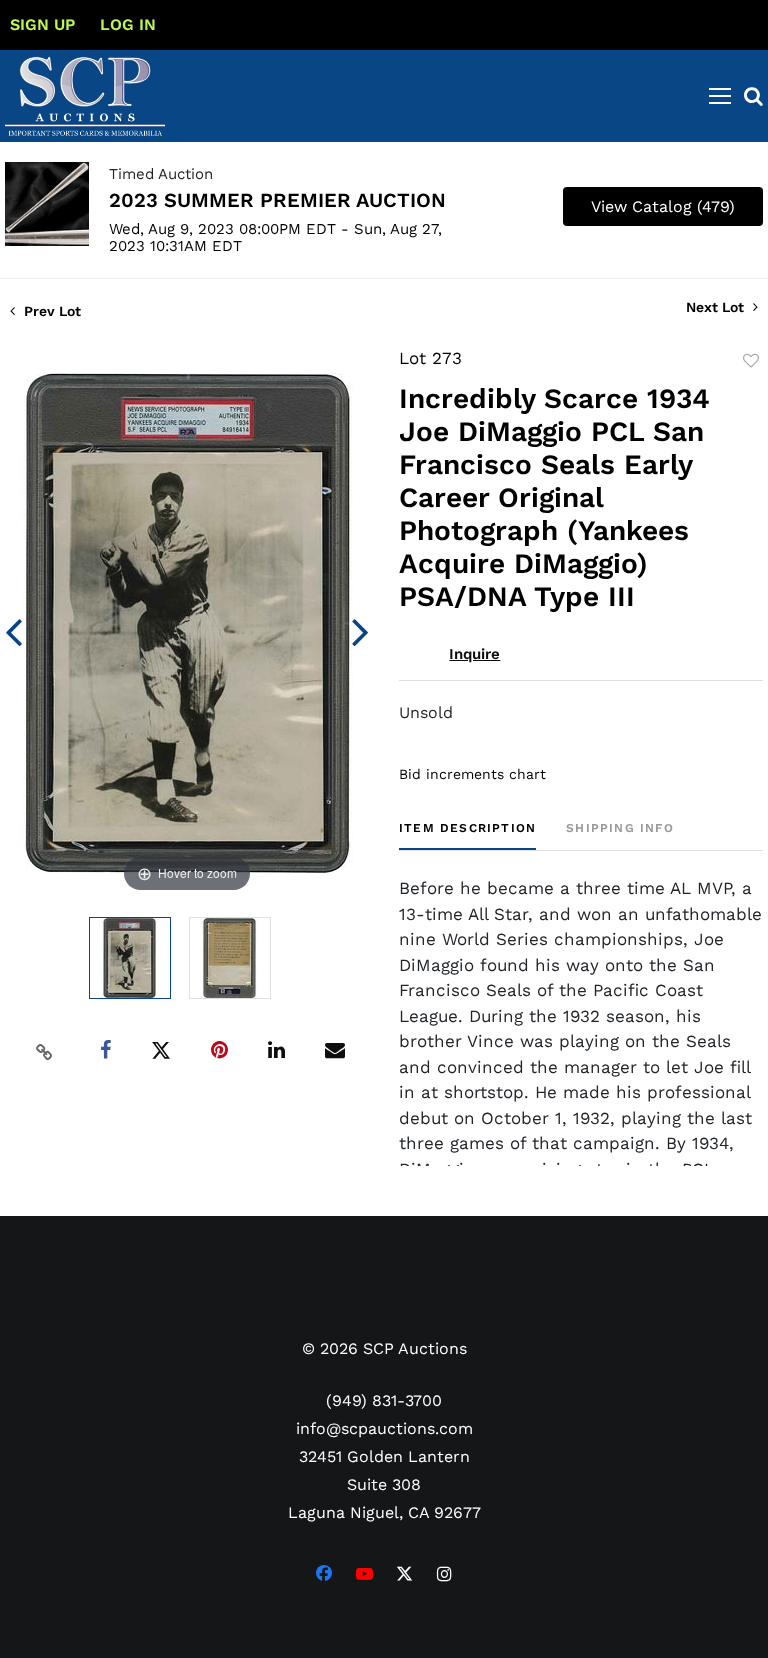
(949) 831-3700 (384, 1400)
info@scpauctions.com (384, 1428)
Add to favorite (751, 361)
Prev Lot (50, 311)
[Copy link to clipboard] (45, 1051)
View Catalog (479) (663, 206)
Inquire (474, 654)
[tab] (467, 835)
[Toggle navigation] (720, 96)
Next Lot (717, 307)
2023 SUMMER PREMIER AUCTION (277, 200)
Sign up (42, 24)
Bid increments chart (472, 774)
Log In (128, 24)
